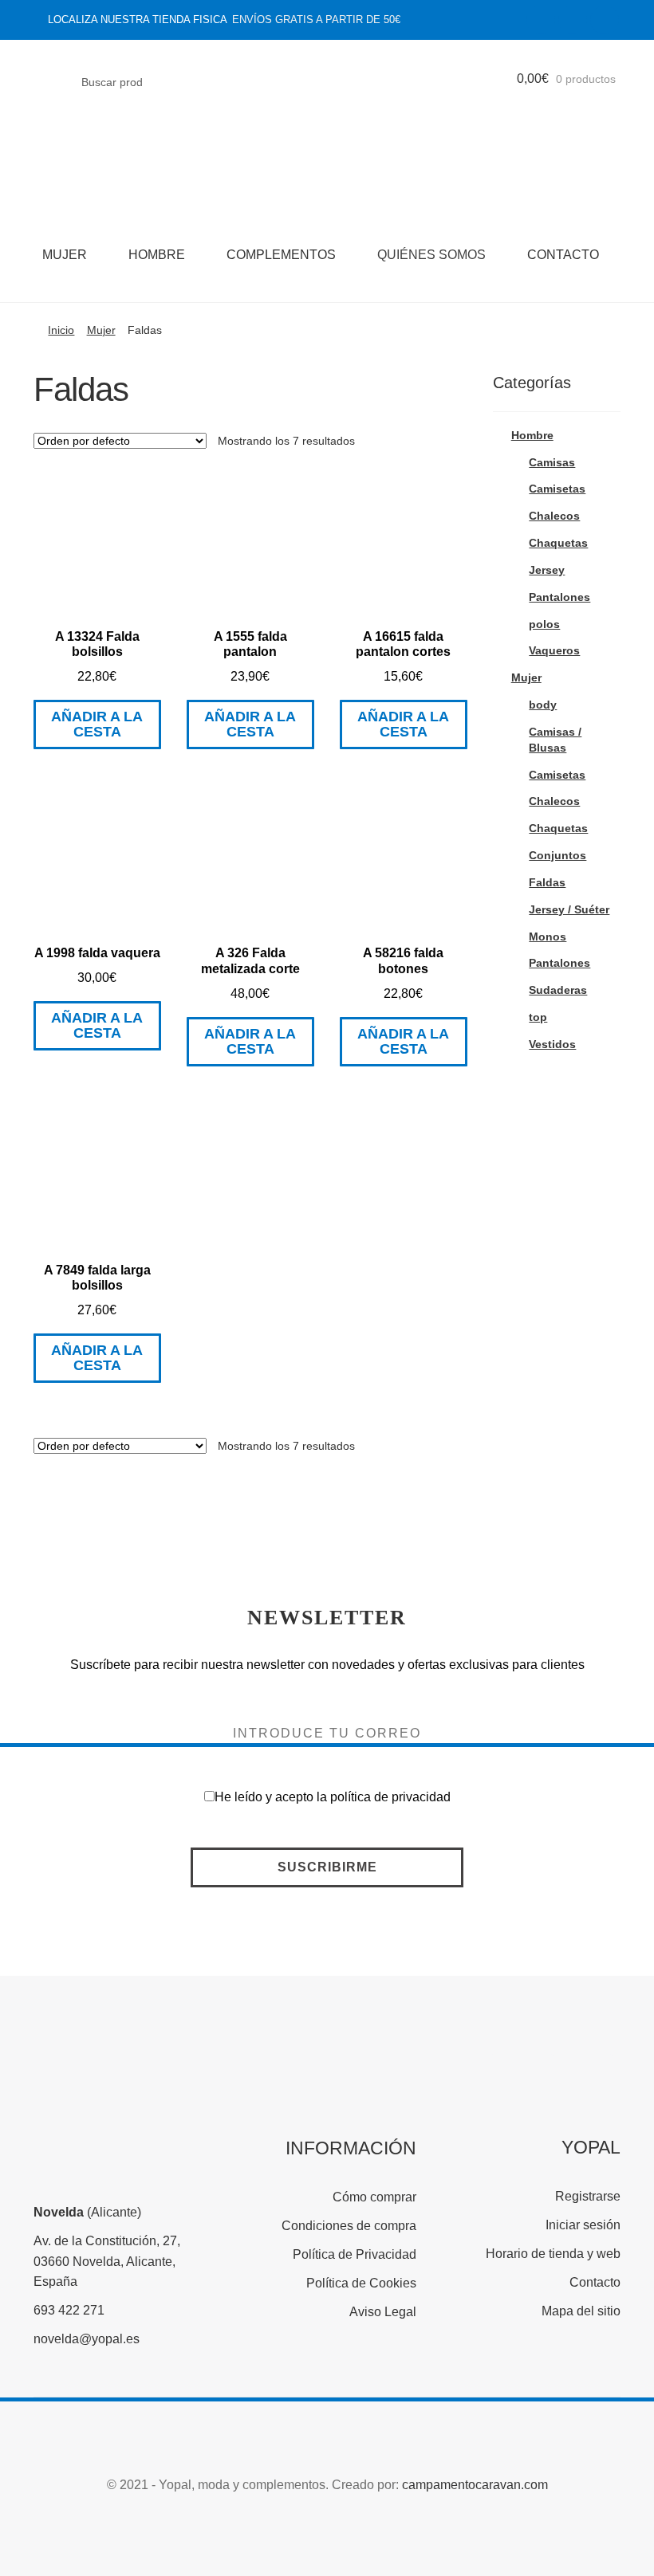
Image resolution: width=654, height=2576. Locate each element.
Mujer (65, 255)
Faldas (547, 882)
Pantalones (559, 597)
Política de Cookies (361, 2283)
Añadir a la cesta (97, 724)
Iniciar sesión (583, 2225)
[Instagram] (573, 20)
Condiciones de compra (349, 2226)
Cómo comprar (374, 2197)
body (543, 705)
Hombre (157, 255)
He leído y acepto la (333, 1797)
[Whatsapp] (605, 20)
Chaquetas (558, 543)
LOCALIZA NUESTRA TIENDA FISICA (138, 20)
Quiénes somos (431, 255)
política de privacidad (390, 1797)
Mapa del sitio (581, 2311)
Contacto (563, 255)
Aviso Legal (383, 2312)
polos (544, 624)
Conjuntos (557, 855)
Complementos (281, 255)
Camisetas (557, 489)
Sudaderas (558, 990)
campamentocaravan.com (475, 2485)
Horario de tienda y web (553, 2254)
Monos (548, 937)
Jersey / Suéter (569, 909)
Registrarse (588, 2196)
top (538, 1017)
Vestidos (552, 1044)
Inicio (61, 330)
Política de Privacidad (355, 2254)
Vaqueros (554, 650)
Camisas (552, 462)
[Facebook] (541, 20)
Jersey (547, 570)
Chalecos (554, 516)
